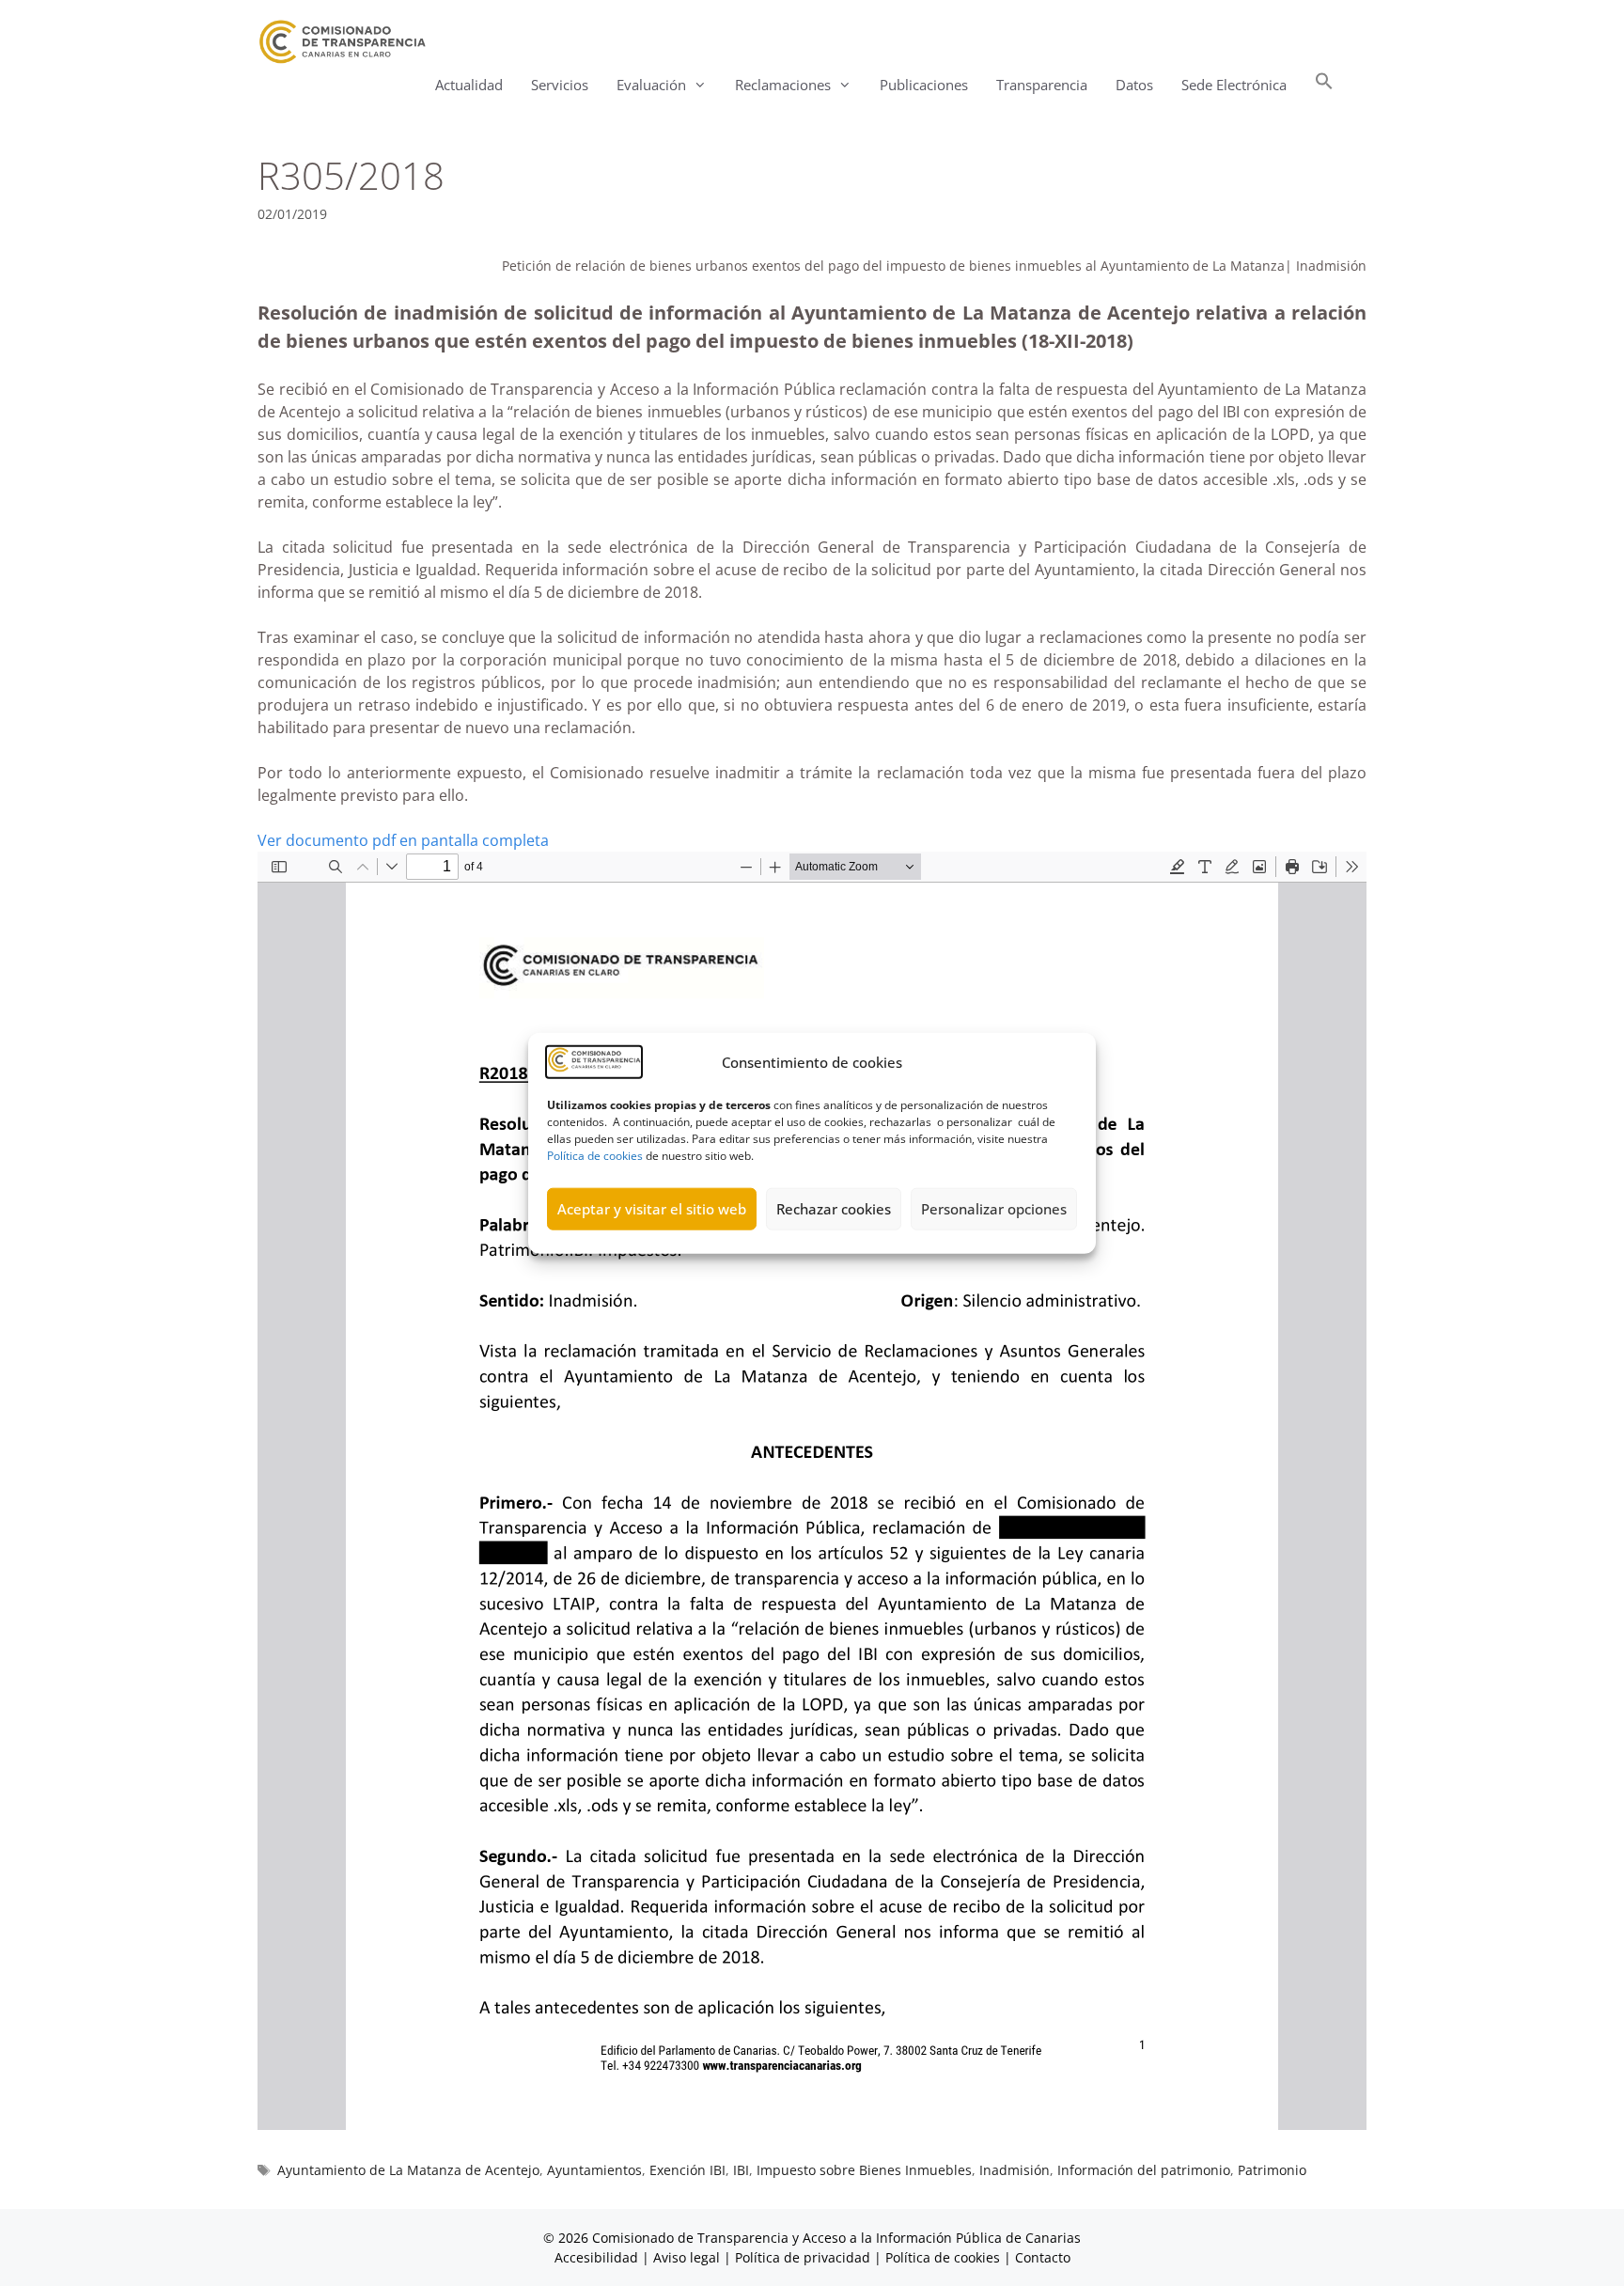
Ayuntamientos (594, 2170)
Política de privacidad (803, 2257)
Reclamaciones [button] (783, 85)
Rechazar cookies (834, 1209)
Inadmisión (1015, 2170)
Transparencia (1042, 85)
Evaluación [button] (651, 85)
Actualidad (469, 85)
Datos (1134, 85)
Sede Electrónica (1234, 85)
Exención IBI (687, 2170)
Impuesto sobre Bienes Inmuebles (864, 2170)
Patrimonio (1272, 2170)
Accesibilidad (598, 2257)
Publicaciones (924, 85)
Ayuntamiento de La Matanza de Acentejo (408, 2170)
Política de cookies (595, 1155)
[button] (1324, 85)
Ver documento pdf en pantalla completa (403, 840)
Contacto (1043, 2257)
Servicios (560, 85)
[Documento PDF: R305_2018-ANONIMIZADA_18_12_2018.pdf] (812, 1491)
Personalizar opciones (994, 1209)
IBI (741, 2170)
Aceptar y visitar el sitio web (652, 1209)
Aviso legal (687, 2257)
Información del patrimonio (1144, 2170)
